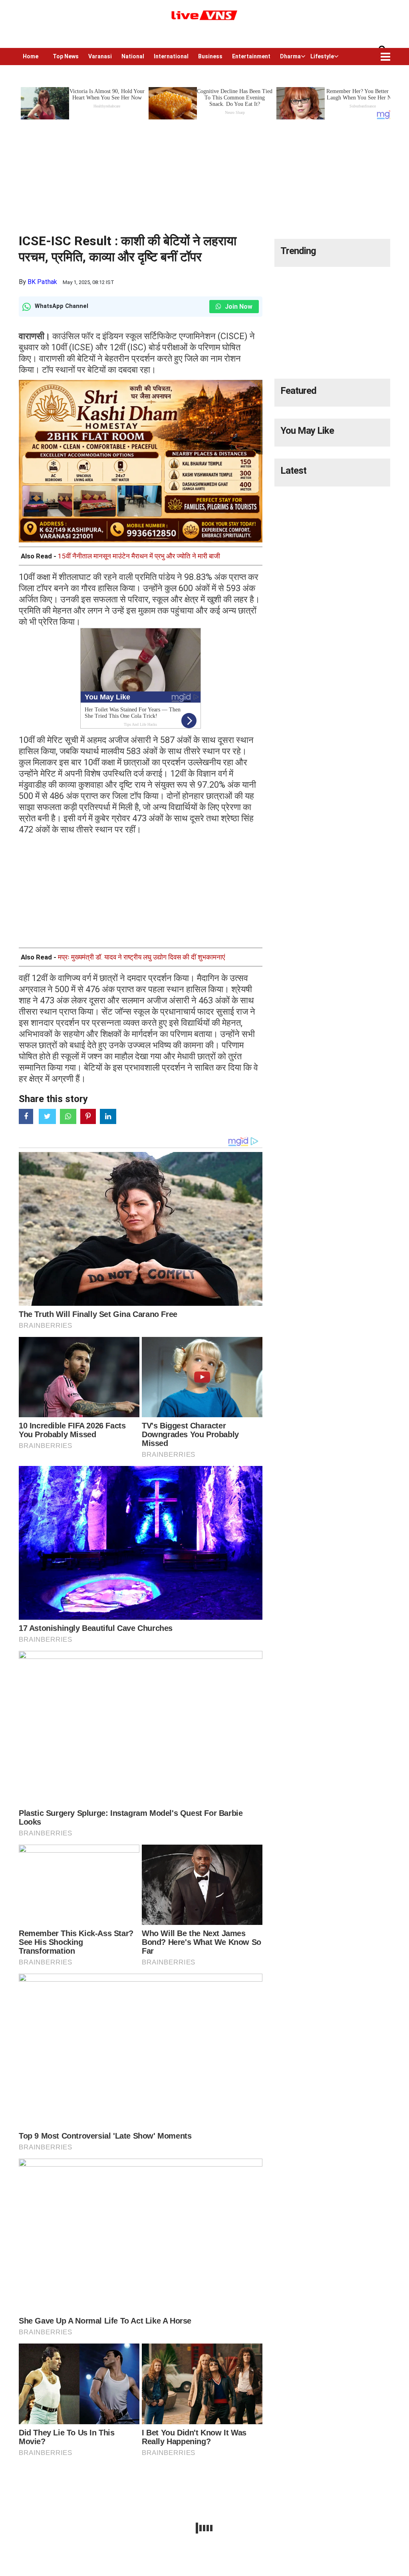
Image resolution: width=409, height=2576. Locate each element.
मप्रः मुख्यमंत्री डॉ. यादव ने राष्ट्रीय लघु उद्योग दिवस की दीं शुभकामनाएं (141, 957)
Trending (298, 251)
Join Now (238, 307)
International (171, 56)
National (133, 56)
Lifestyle (322, 56)
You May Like (307, 431)
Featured (298, 391)
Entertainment (251, 56)
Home (31, 56)
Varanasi (100, 56)
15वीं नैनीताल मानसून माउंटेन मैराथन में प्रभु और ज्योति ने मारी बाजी (139, 556)
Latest (293, 471)
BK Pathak (42, 282)
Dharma (290, 56)
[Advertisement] (204, 177)
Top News (66, 56)
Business (210, 56)
